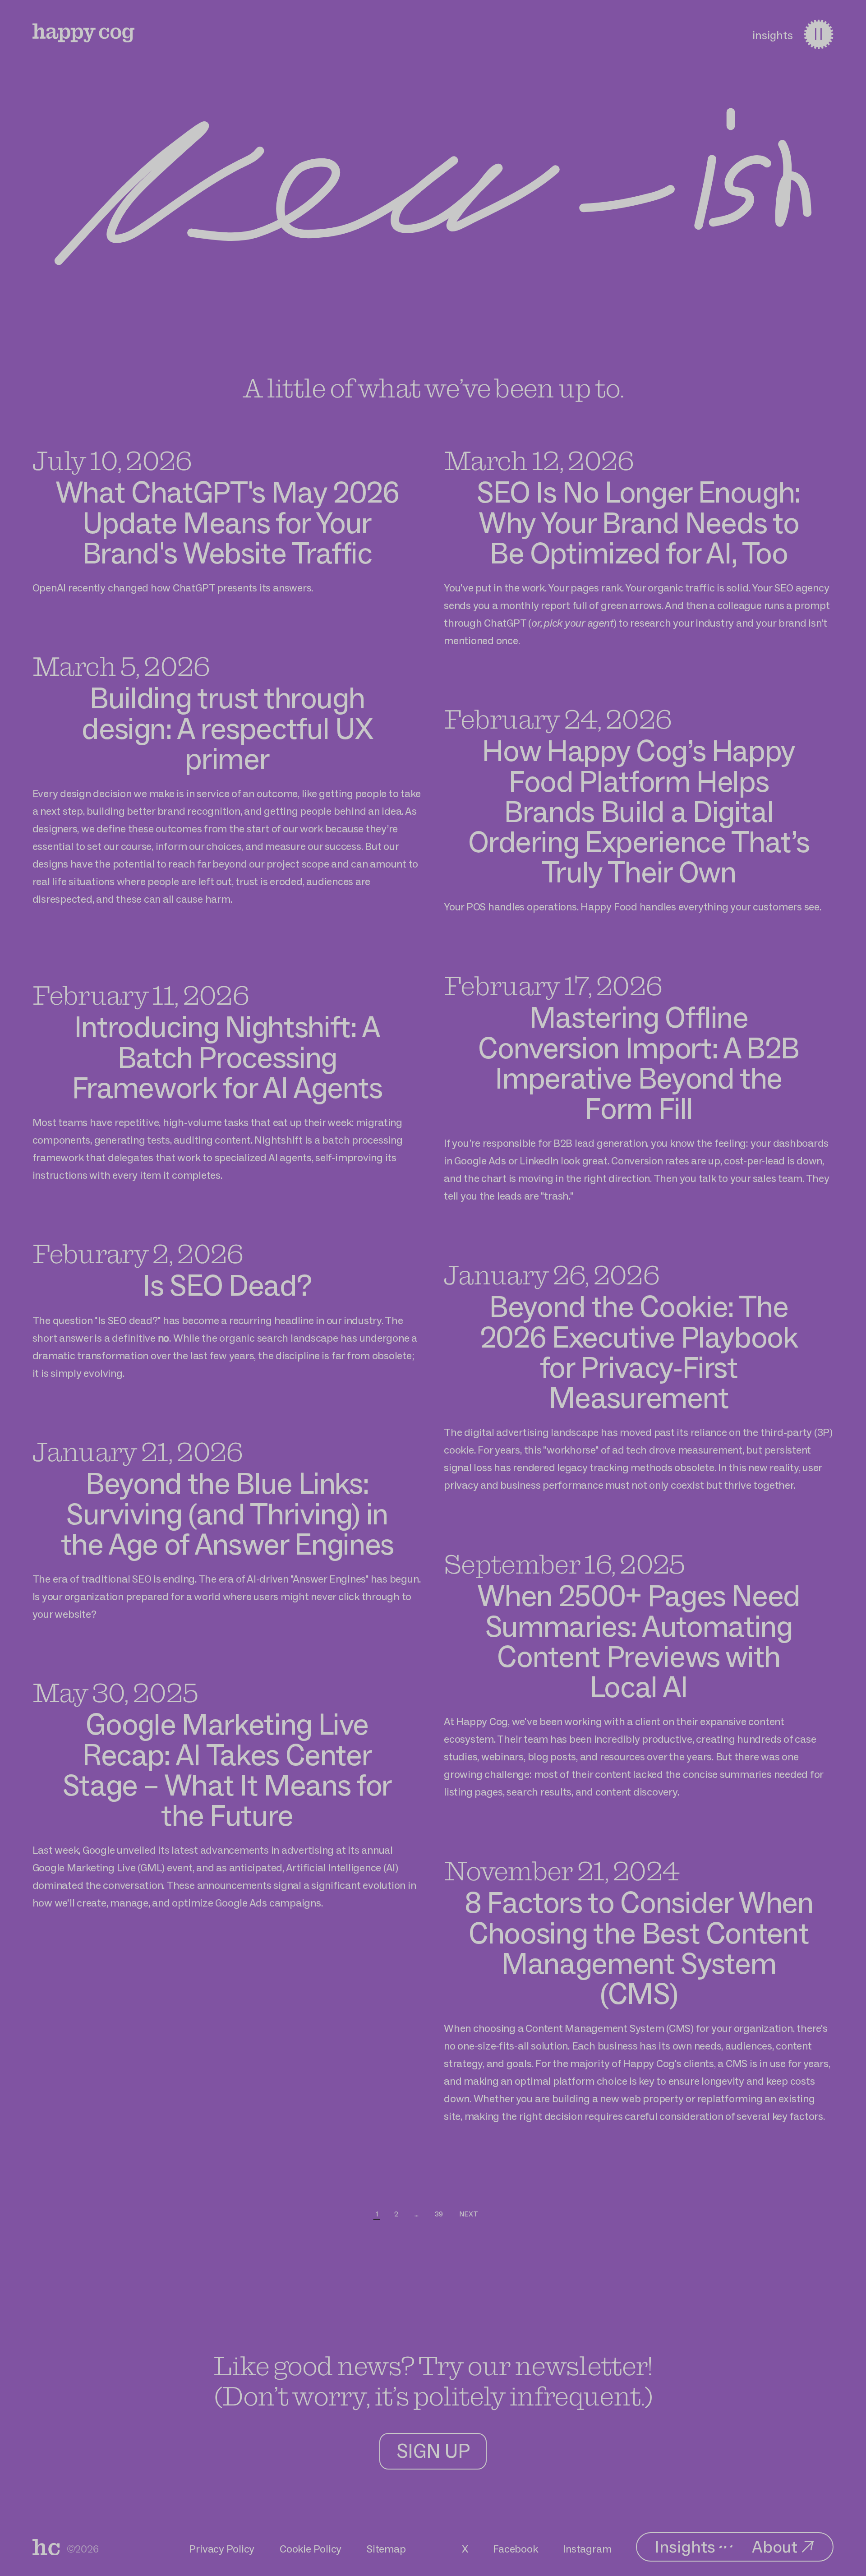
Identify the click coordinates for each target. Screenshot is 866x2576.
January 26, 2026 (551, 1274)
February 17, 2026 (553, 985)
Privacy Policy (222, 2549)
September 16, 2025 (564, 1564)
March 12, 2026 (539, 460)
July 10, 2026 (112, 460)
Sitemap (386, 2549)
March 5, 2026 (121, 666)
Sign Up (433, 2451)
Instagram (587, 2549)
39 (439, 2214)
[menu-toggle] (818, 34)
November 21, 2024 (561, 1870)
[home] (84, 33)
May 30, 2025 (115, 1692)
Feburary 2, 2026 (138, 1253)
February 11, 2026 (140, 995)
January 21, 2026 (138, 1451)
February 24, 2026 (557, 719)
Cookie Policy (311, 2549)
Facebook (515, 2549)
